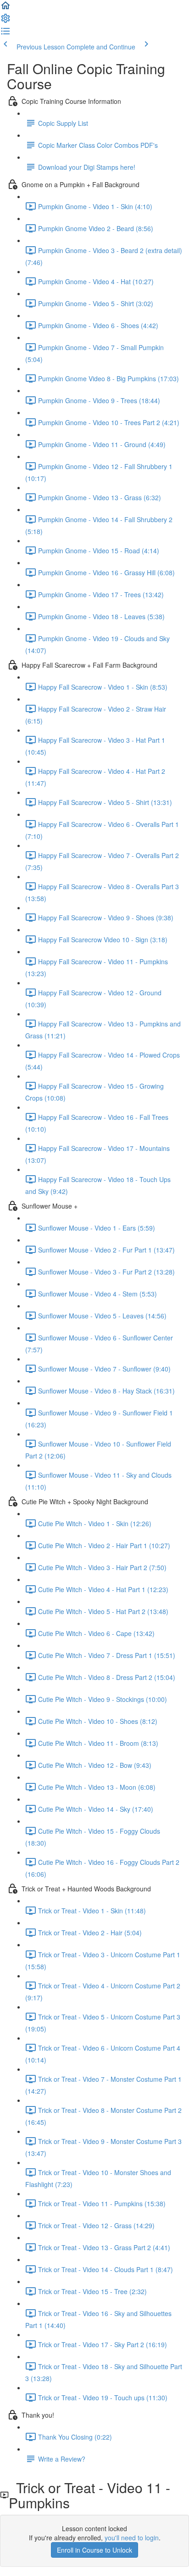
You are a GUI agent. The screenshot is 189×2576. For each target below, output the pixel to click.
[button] (6, 8)
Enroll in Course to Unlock (94, 2550)
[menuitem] (6, 21)
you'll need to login (132, 2538)
